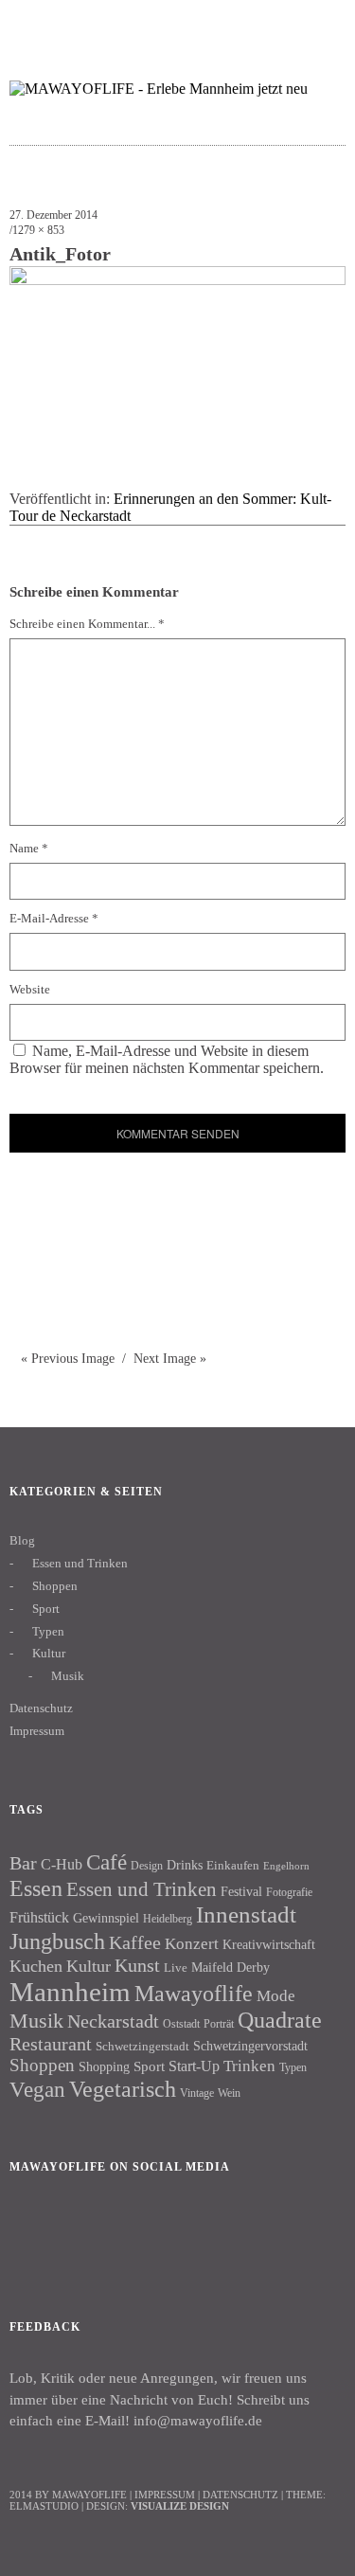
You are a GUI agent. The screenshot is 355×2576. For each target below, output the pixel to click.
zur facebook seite (247, 24)
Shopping (104, 2066)
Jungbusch (57, 1941)
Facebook (33, 2231)
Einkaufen (233, 1865)
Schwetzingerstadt (142, 2046)
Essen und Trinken (80, 1563)
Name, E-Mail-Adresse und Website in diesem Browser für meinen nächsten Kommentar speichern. (167, 1059)
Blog (22, 1540)
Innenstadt (246, 1914)
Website (30, 989)
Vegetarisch (123, 2089)
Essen (36, 1888)
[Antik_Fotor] (177, 280)
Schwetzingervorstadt (250, 2046)
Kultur (49, 1653)
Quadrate (280, 2020)
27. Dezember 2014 (53, 215)
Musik (68, 1676)
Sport (46, 1609)
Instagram (84, 2231)
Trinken (249, 2066)
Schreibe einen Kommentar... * (87, 624)
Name (29, 848)
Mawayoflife (194, 1994)
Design (147, 1866)
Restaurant (51, 2044)
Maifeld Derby (231, 1967)
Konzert (192, 1944)
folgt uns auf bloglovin (210, 24)
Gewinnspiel (106, 1918)
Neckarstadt (113, 2021)
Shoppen (55, 1586)
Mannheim (70, 1992)
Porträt (219, 2024)
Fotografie (289, 1892)
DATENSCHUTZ (240, 2495)
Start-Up (194, 2066)
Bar (23, 1863)
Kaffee (135, 1942)
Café (106, 1862)
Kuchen (36, 1966)
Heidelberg (168, 1919)
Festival (241, 1891)
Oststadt (181, 2024)
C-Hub (62, 1864)
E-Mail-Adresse (54, 918)
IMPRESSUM (165, 2495)
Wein (229, 2093)
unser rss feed (320, 24)
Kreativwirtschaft (269, 1944)
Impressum (37, 1731)
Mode (276, 1996)
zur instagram (284, 24)
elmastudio (44, 2506)
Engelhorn (286, 1866)
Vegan (37, 2090)
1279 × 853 (38, 230)
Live (176, 1968)
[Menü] (33, 24)
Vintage (197, 2093)
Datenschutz (41, 1708)
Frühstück (39, 1917)
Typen (48, 1631)
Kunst (137, 1965)
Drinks (185, 1865)
